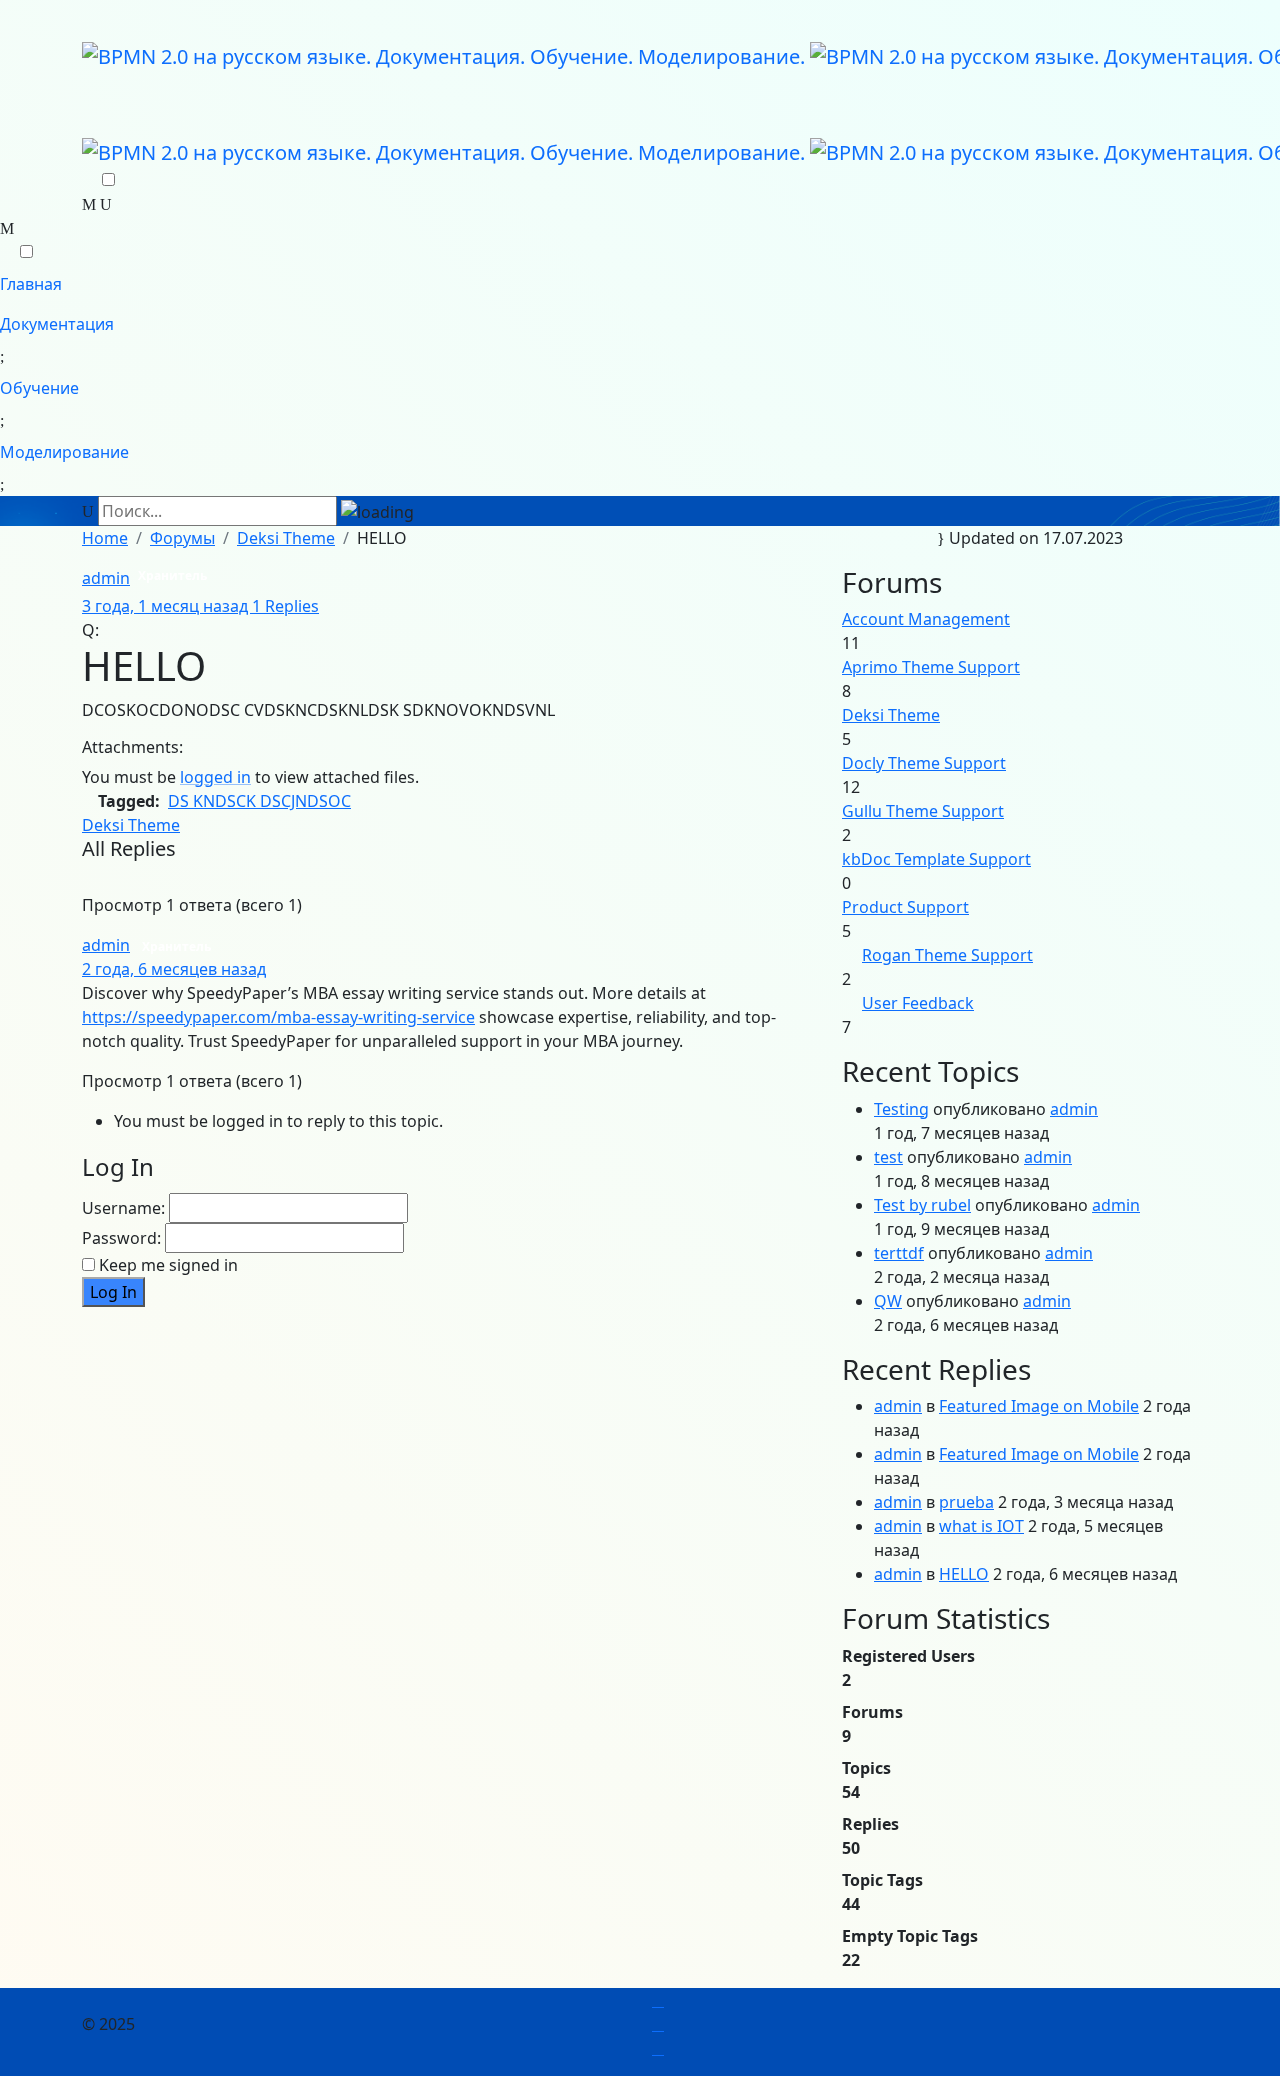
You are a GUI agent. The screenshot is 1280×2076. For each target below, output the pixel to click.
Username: (123, 1208)
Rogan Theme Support (947, 955)
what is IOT (981, 1526)
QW (888, 1301)
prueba (966, 1502)
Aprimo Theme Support (931, 667)
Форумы (182, 538)
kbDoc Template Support (936, 859)
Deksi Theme (286, 538)
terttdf (899, 1253)
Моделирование (64, 452)
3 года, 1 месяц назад (167, 606)
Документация (57, 324)
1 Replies (285, 606)
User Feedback (918, 1003)
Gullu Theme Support (923, 811)
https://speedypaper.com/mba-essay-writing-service (278, 1017)
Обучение (39, 388)
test (888, 1157)
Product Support (905, 907)
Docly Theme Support (924, 763)
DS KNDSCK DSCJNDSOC (259, 801)
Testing (901, 1109)
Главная (31, 284)
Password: (121, 1238)
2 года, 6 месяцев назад (174, 969)
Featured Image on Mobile (1039, 1406)
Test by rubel (922, 1205)
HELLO (964, 1574)
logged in (215, 777)
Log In (113, 1292)
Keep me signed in (168, 1265)
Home (105, 538)
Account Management (926, 619)
